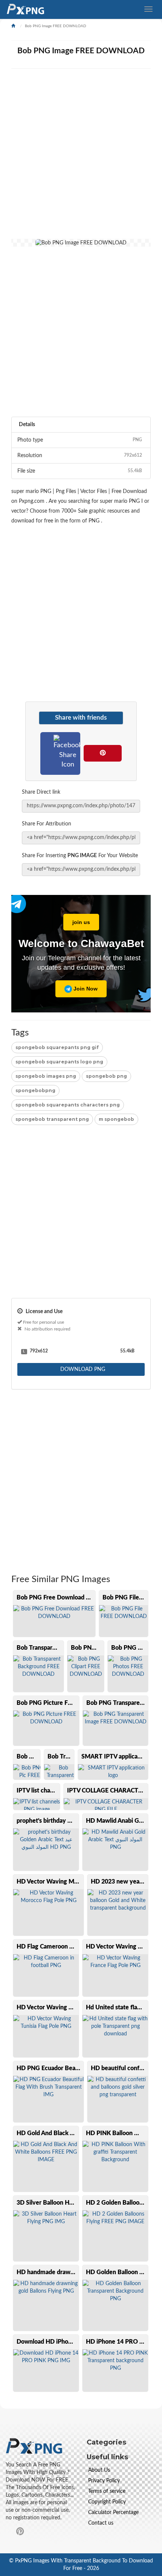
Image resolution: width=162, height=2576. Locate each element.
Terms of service (107, 2491)
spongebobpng (35, 1090)
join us (81, 922)
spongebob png (106, 1076)
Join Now (85, 989)
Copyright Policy (107, 2502)
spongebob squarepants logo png (59, 1062)
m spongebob (116, 1119)
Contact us (101, 2523)
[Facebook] (68, 752)
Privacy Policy (104, 2481)
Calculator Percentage (113, 2513)
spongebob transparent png (52, 1119)
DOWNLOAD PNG (82, 1369)
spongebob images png (46, 1076)
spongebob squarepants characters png (68, 1105)
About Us (99, 2470)
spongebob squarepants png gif (57, 1047)
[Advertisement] (81, 158)
